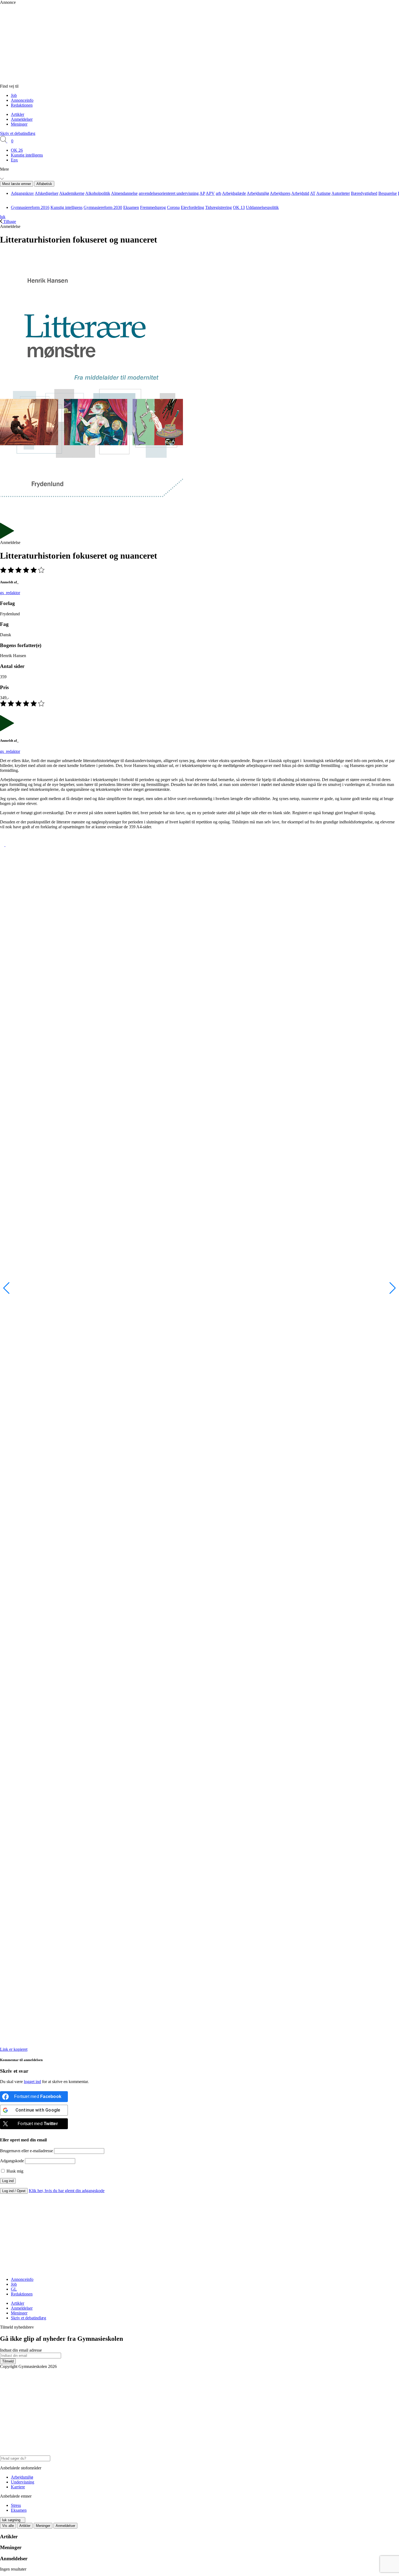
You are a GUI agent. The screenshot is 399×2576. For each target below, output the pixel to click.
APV (210, 193)
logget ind (32, 2082)
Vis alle (8, 2526)
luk (3, 217)
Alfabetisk (44, 184)
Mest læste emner (17, 184)
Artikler (18, 114)
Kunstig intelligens (27, 155)
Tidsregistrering (218, 207)
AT (313, 193)
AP (202, 193)
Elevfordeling (192, 207)
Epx (14, 160)
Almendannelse (124, 193)
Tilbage (9, 222)
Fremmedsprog (153, 207)
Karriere (18, 2487)
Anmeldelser (22, 119)
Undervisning (23, 2482)
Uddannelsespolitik (262, 207)
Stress (16, 2505)
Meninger (19, 124)
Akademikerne (72, 193)
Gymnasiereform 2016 (30, 207)
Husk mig (14, 2171)
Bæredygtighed (364, 193)
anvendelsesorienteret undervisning (169, 193)
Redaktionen (22, 105)
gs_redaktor (10, 593)
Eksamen (131, 207)
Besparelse (388, 193)
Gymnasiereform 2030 (103, 207)
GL (14, 2289)
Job (14, 95)
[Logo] (117, 81)
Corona (173, 207)
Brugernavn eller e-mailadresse (26, 2151)
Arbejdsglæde (234, 193)
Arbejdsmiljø (258, 193)
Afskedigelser (47, 193)
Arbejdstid (300, 193)
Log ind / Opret (14, 2191)
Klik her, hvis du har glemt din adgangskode (67, 2191)
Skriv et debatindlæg (18, 133)
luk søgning (11, 2520)
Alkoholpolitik (98, 193)
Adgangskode (12, 2161)
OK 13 (239, 207)
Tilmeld (8, 2361)
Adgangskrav (22, 193)
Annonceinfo (22, 100)
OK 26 (17, 150)
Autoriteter (341, 193)
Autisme (323, 193)
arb (218, 193)
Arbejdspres (280, 193)
